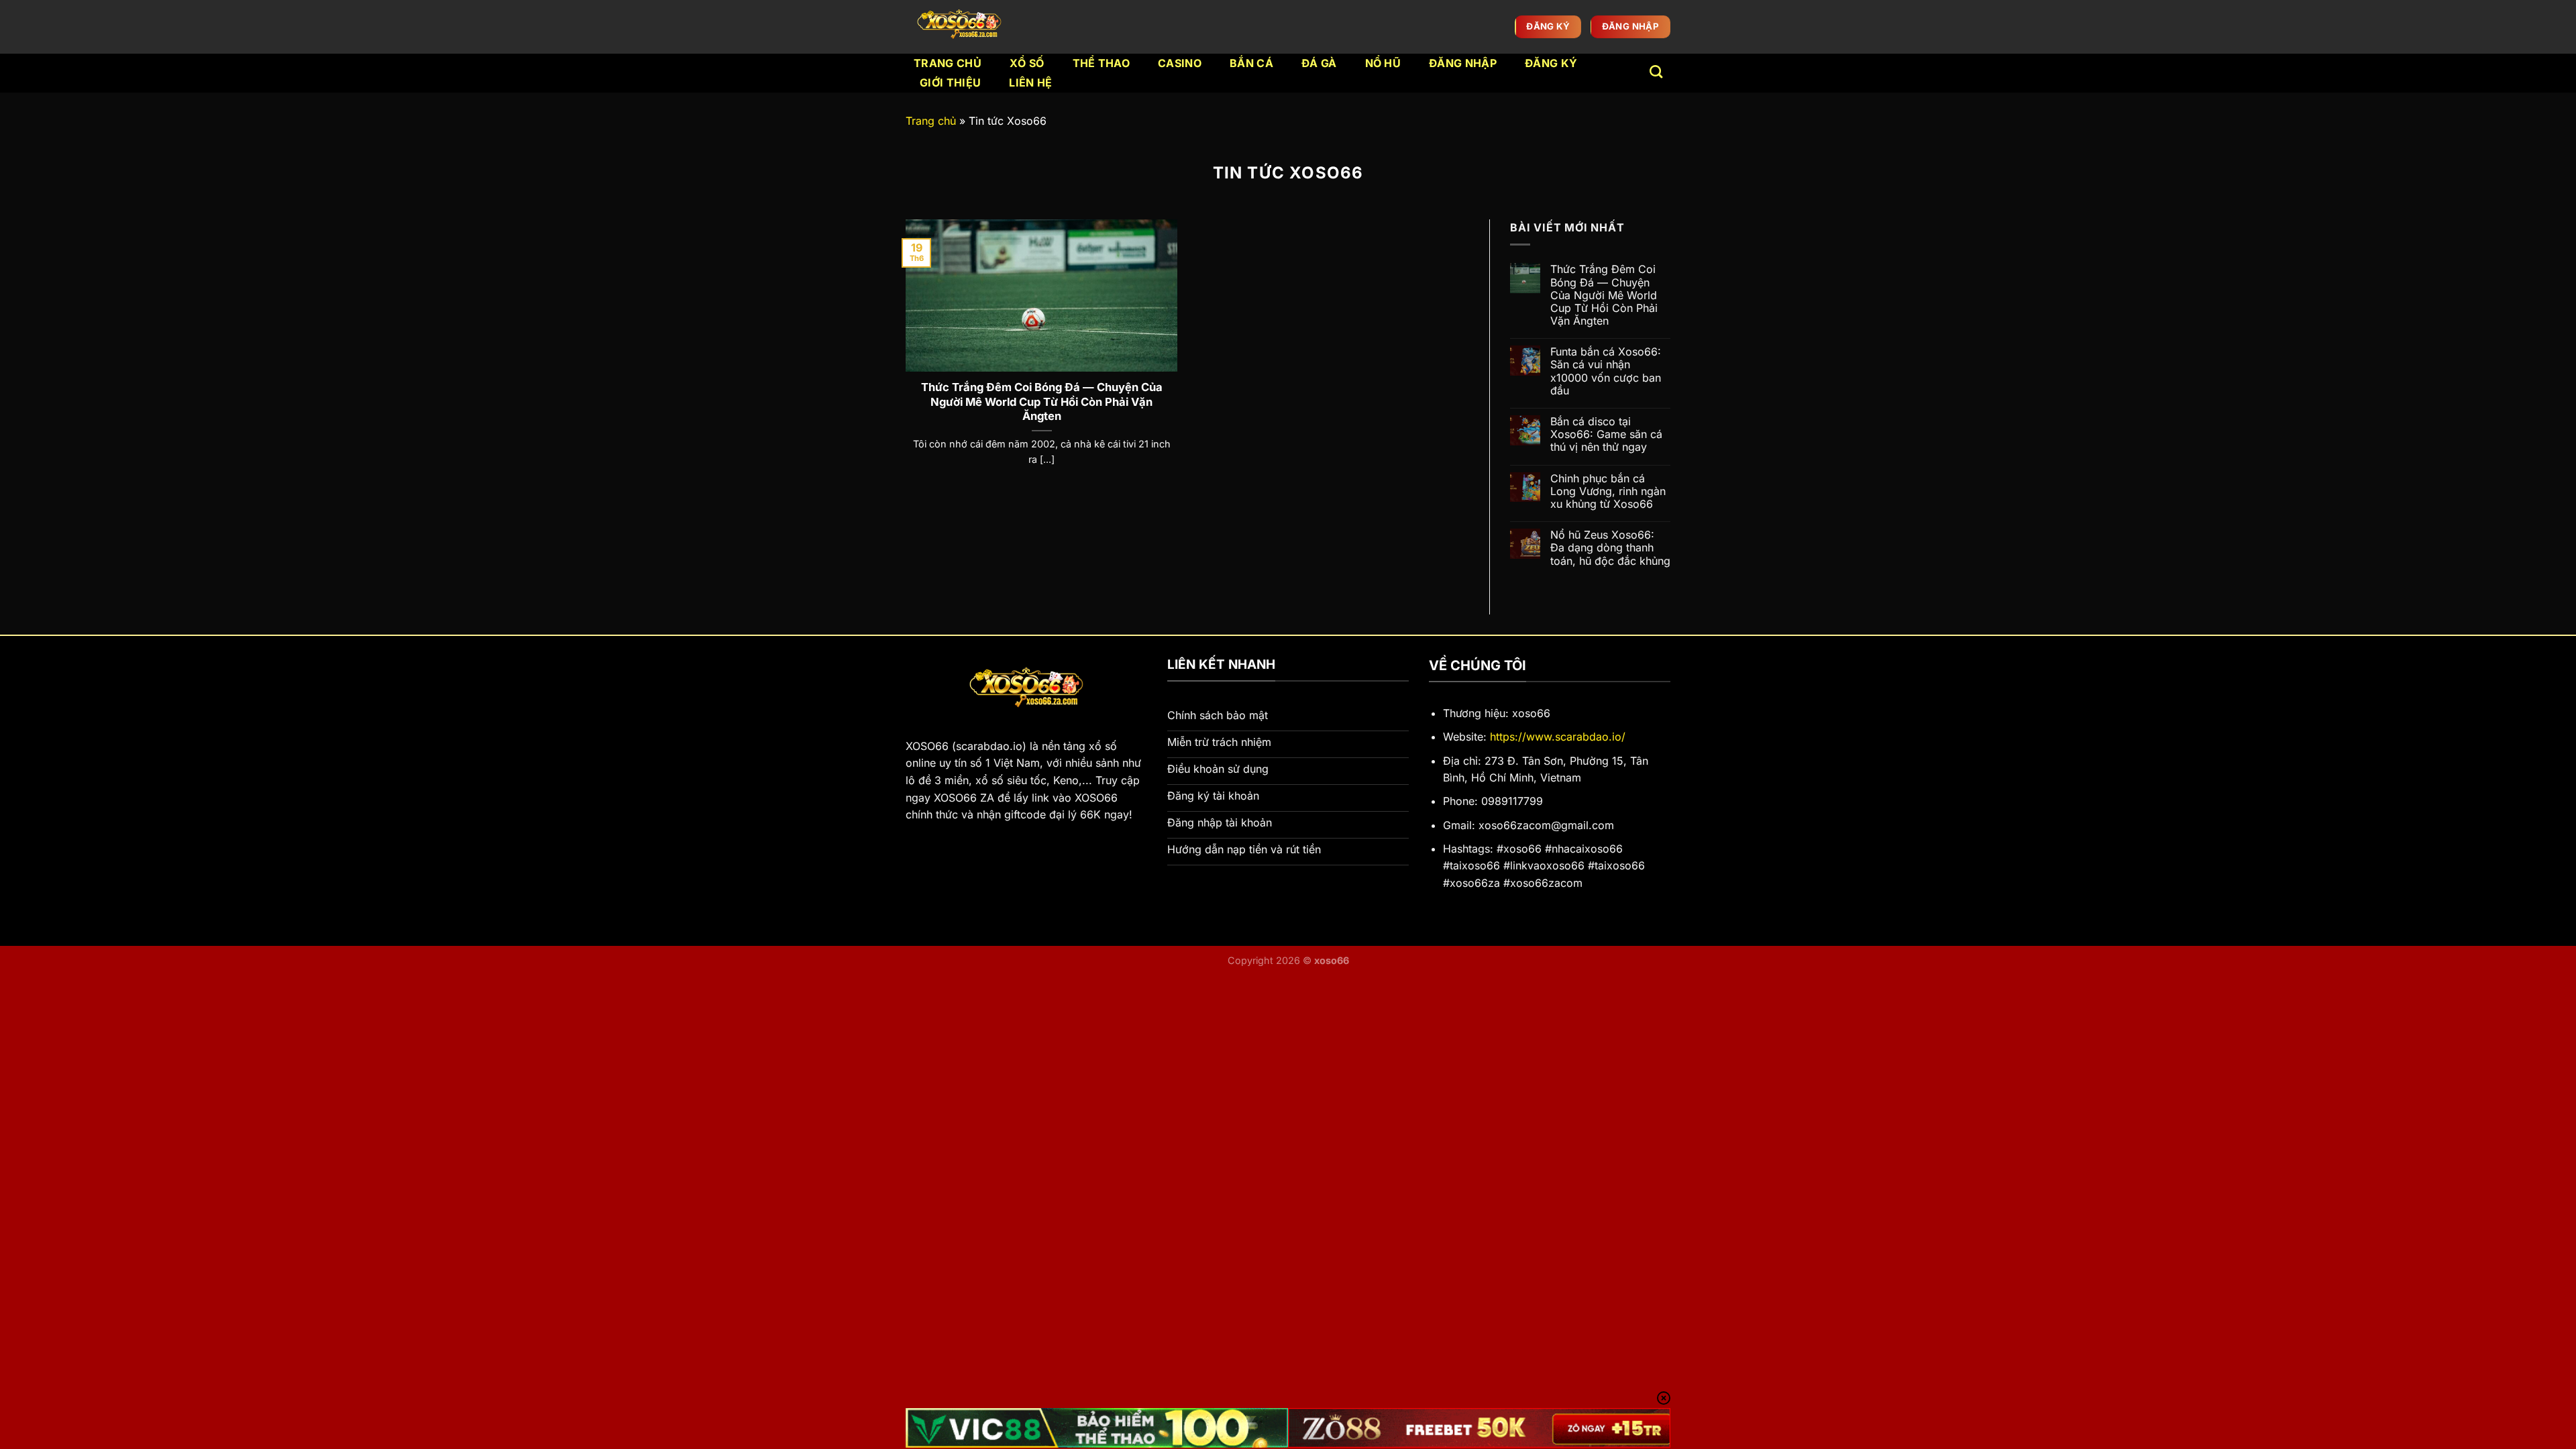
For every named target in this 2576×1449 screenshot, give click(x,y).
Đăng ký (1551, 63)
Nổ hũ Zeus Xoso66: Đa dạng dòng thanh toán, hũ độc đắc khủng (1610, 548)
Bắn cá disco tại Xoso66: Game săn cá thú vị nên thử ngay (1606, 434)
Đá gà (1319, 63)
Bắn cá (1251, 63)
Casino (1180, 63)
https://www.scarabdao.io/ (1558, 737)
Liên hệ (1030, 83)
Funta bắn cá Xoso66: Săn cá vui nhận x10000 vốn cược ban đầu (1606, 371)
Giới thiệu (950, 83)
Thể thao (1102, 63)
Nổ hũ (1383, 63)
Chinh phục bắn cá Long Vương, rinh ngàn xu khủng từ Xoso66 (1608, 491)
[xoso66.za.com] (962, 27)
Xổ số (1027, 63)
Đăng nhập (1463, 63)
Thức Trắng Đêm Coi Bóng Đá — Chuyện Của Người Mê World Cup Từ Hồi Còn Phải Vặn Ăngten (1042, 401)
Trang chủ (948, 63)
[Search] (1656, 71)
